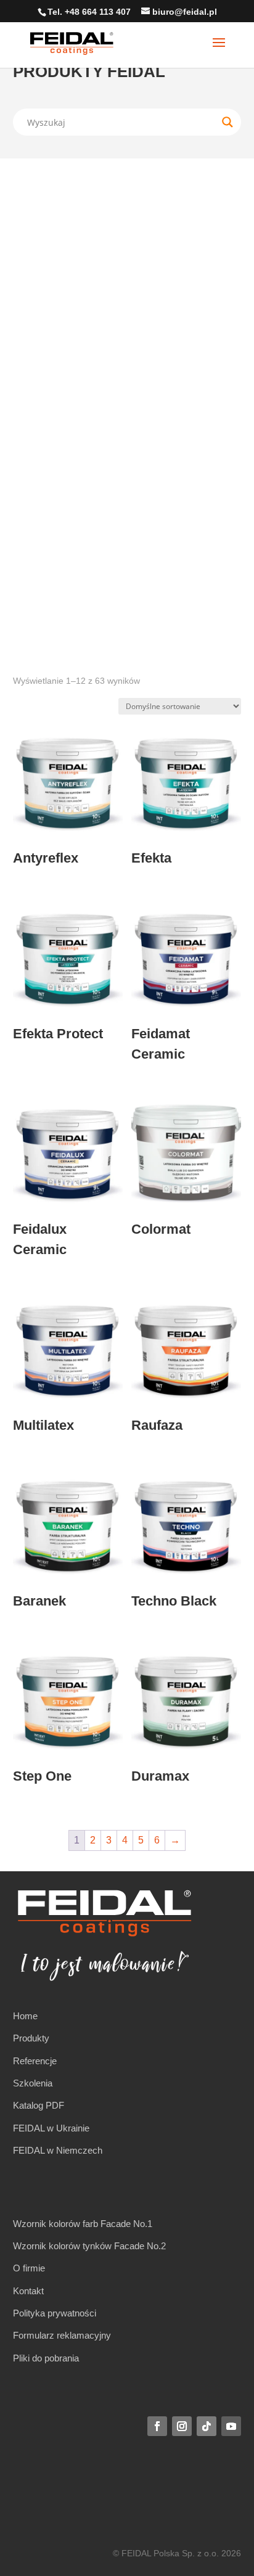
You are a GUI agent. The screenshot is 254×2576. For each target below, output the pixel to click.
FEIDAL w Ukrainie (51, 2128)
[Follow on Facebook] (157, 2426)
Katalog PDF (39, 2105)
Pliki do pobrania (46, 2358)
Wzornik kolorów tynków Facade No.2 (89, 2246)
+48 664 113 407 (98, 12)
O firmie (29, 2268)
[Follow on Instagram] (182, 2426)
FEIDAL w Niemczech (58, 2150)
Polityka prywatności (55, 2313)
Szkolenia (33, 2083)
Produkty (31, 2038)
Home (25, 2016)
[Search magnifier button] (227, 122)
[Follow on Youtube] (231, 2426)
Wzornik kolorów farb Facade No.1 (83, 2224)
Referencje (35, 2061)
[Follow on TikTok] (207, 2426)
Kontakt (28, 2291)
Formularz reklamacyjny (62, 2335)
